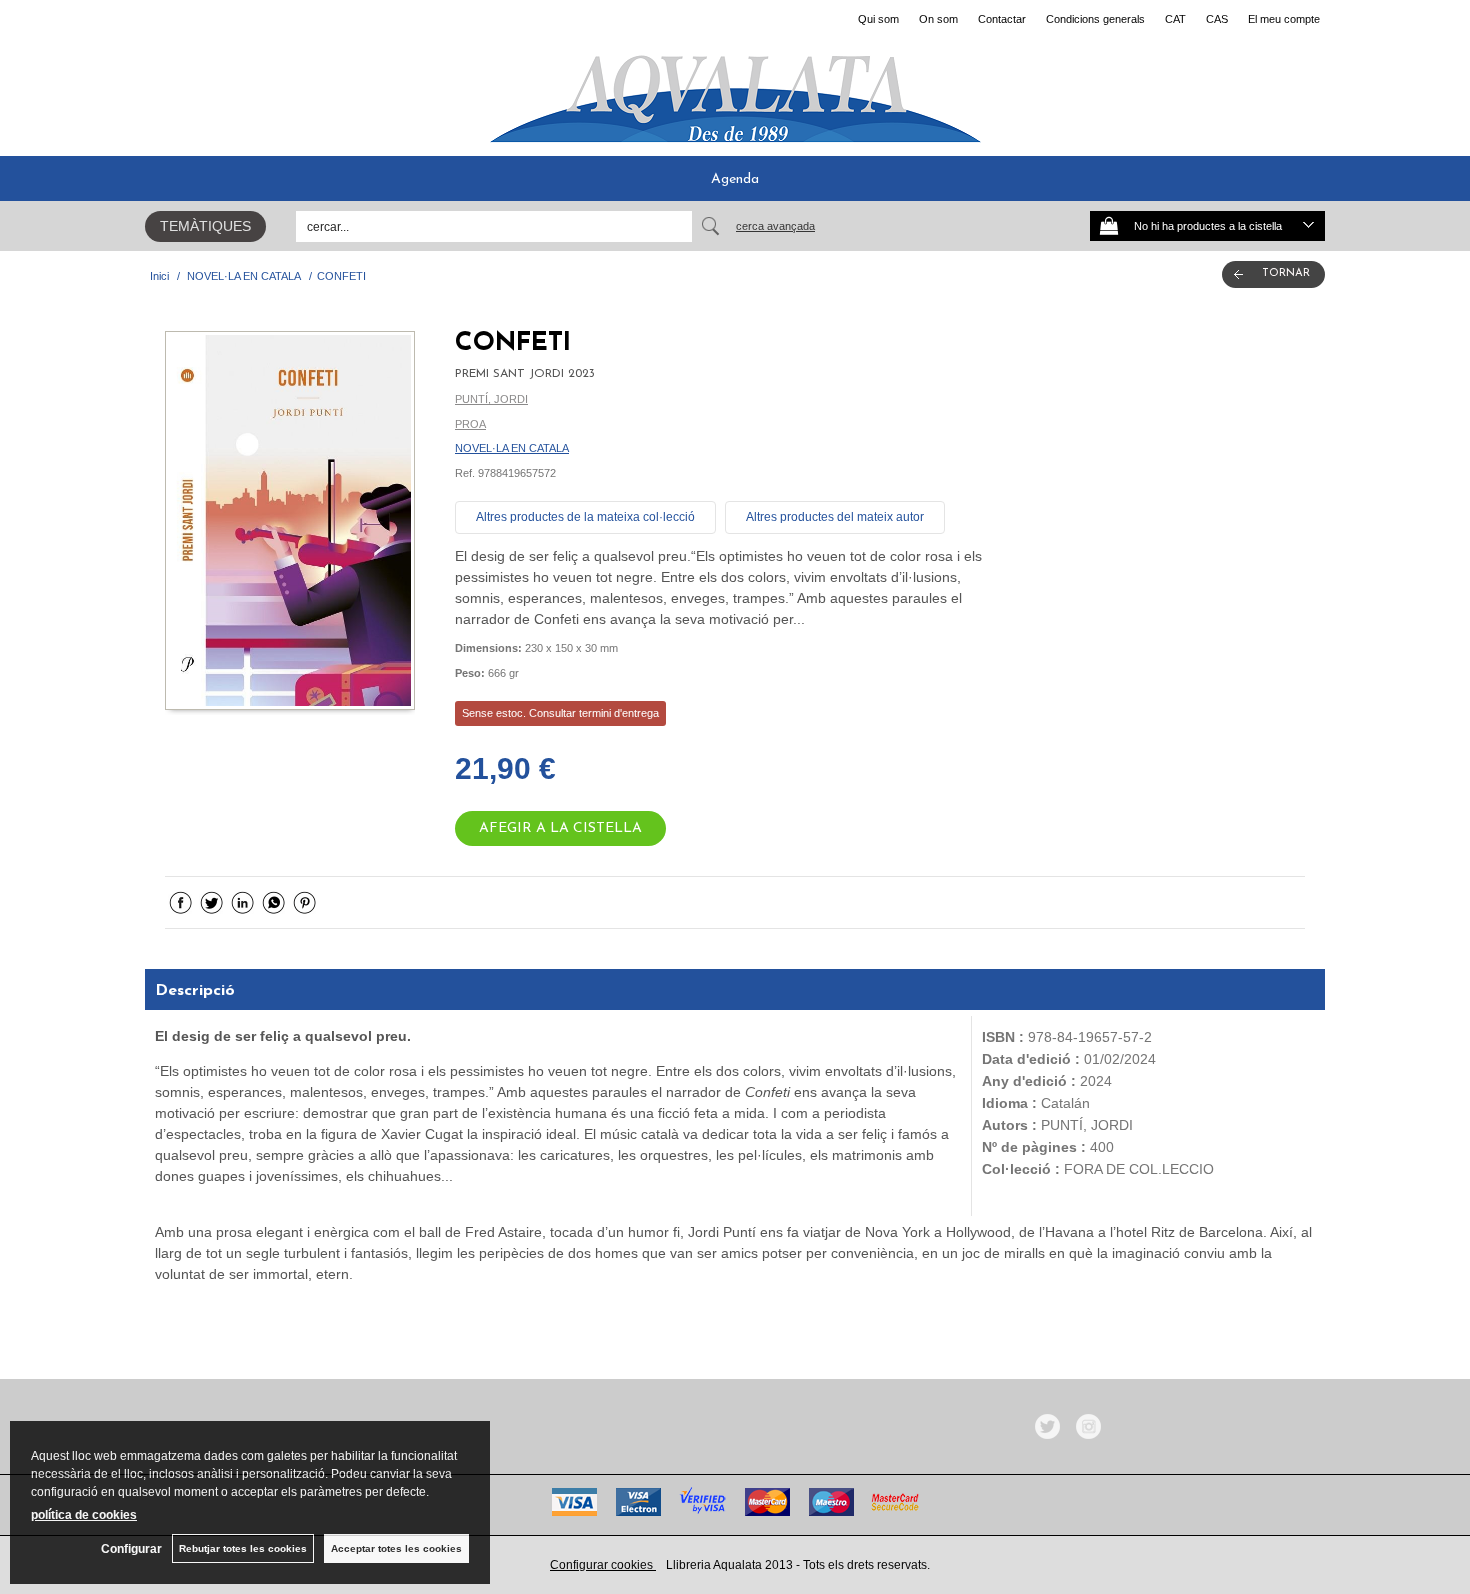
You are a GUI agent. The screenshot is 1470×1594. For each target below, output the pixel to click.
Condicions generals (1095, 19)
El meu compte (1284, 19)
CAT (1175, 19)
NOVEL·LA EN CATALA (512, 448)
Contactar (1002, 19)
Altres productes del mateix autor (835, 517)
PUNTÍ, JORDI (491, 399)
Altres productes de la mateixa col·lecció (585, 517)
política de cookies (84, 1515)
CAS (1217, 19)
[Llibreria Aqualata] (735, 91)
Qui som (878, 19)
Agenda (735, 179)
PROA (470, 424)
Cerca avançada (775, 226)
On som (938, 19)
